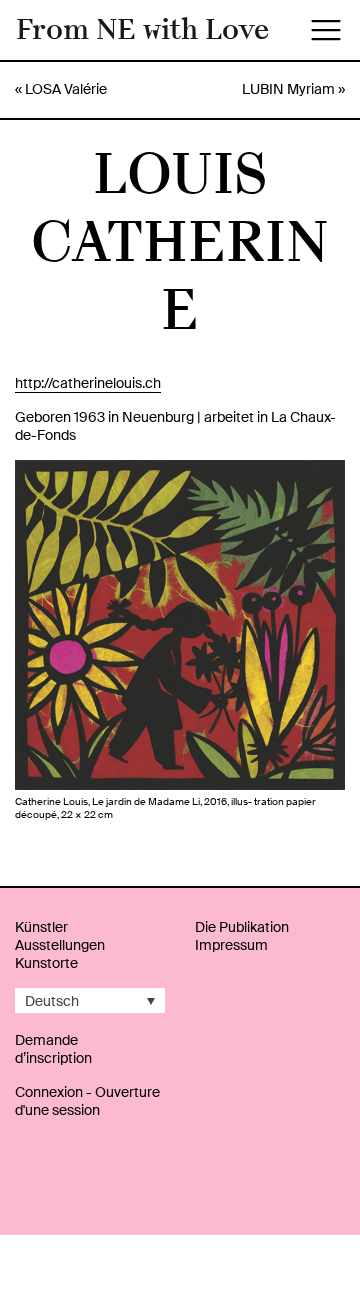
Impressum (231, 945)
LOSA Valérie (66, 89)
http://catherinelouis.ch (88, 383)
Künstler (41, 927)
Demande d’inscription (53, 1049)
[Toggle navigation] (326, 30)
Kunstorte (46, 963)
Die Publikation (242, 927)
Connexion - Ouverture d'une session (87, 1101)
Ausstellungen (60, 945)
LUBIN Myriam (288, 89)
